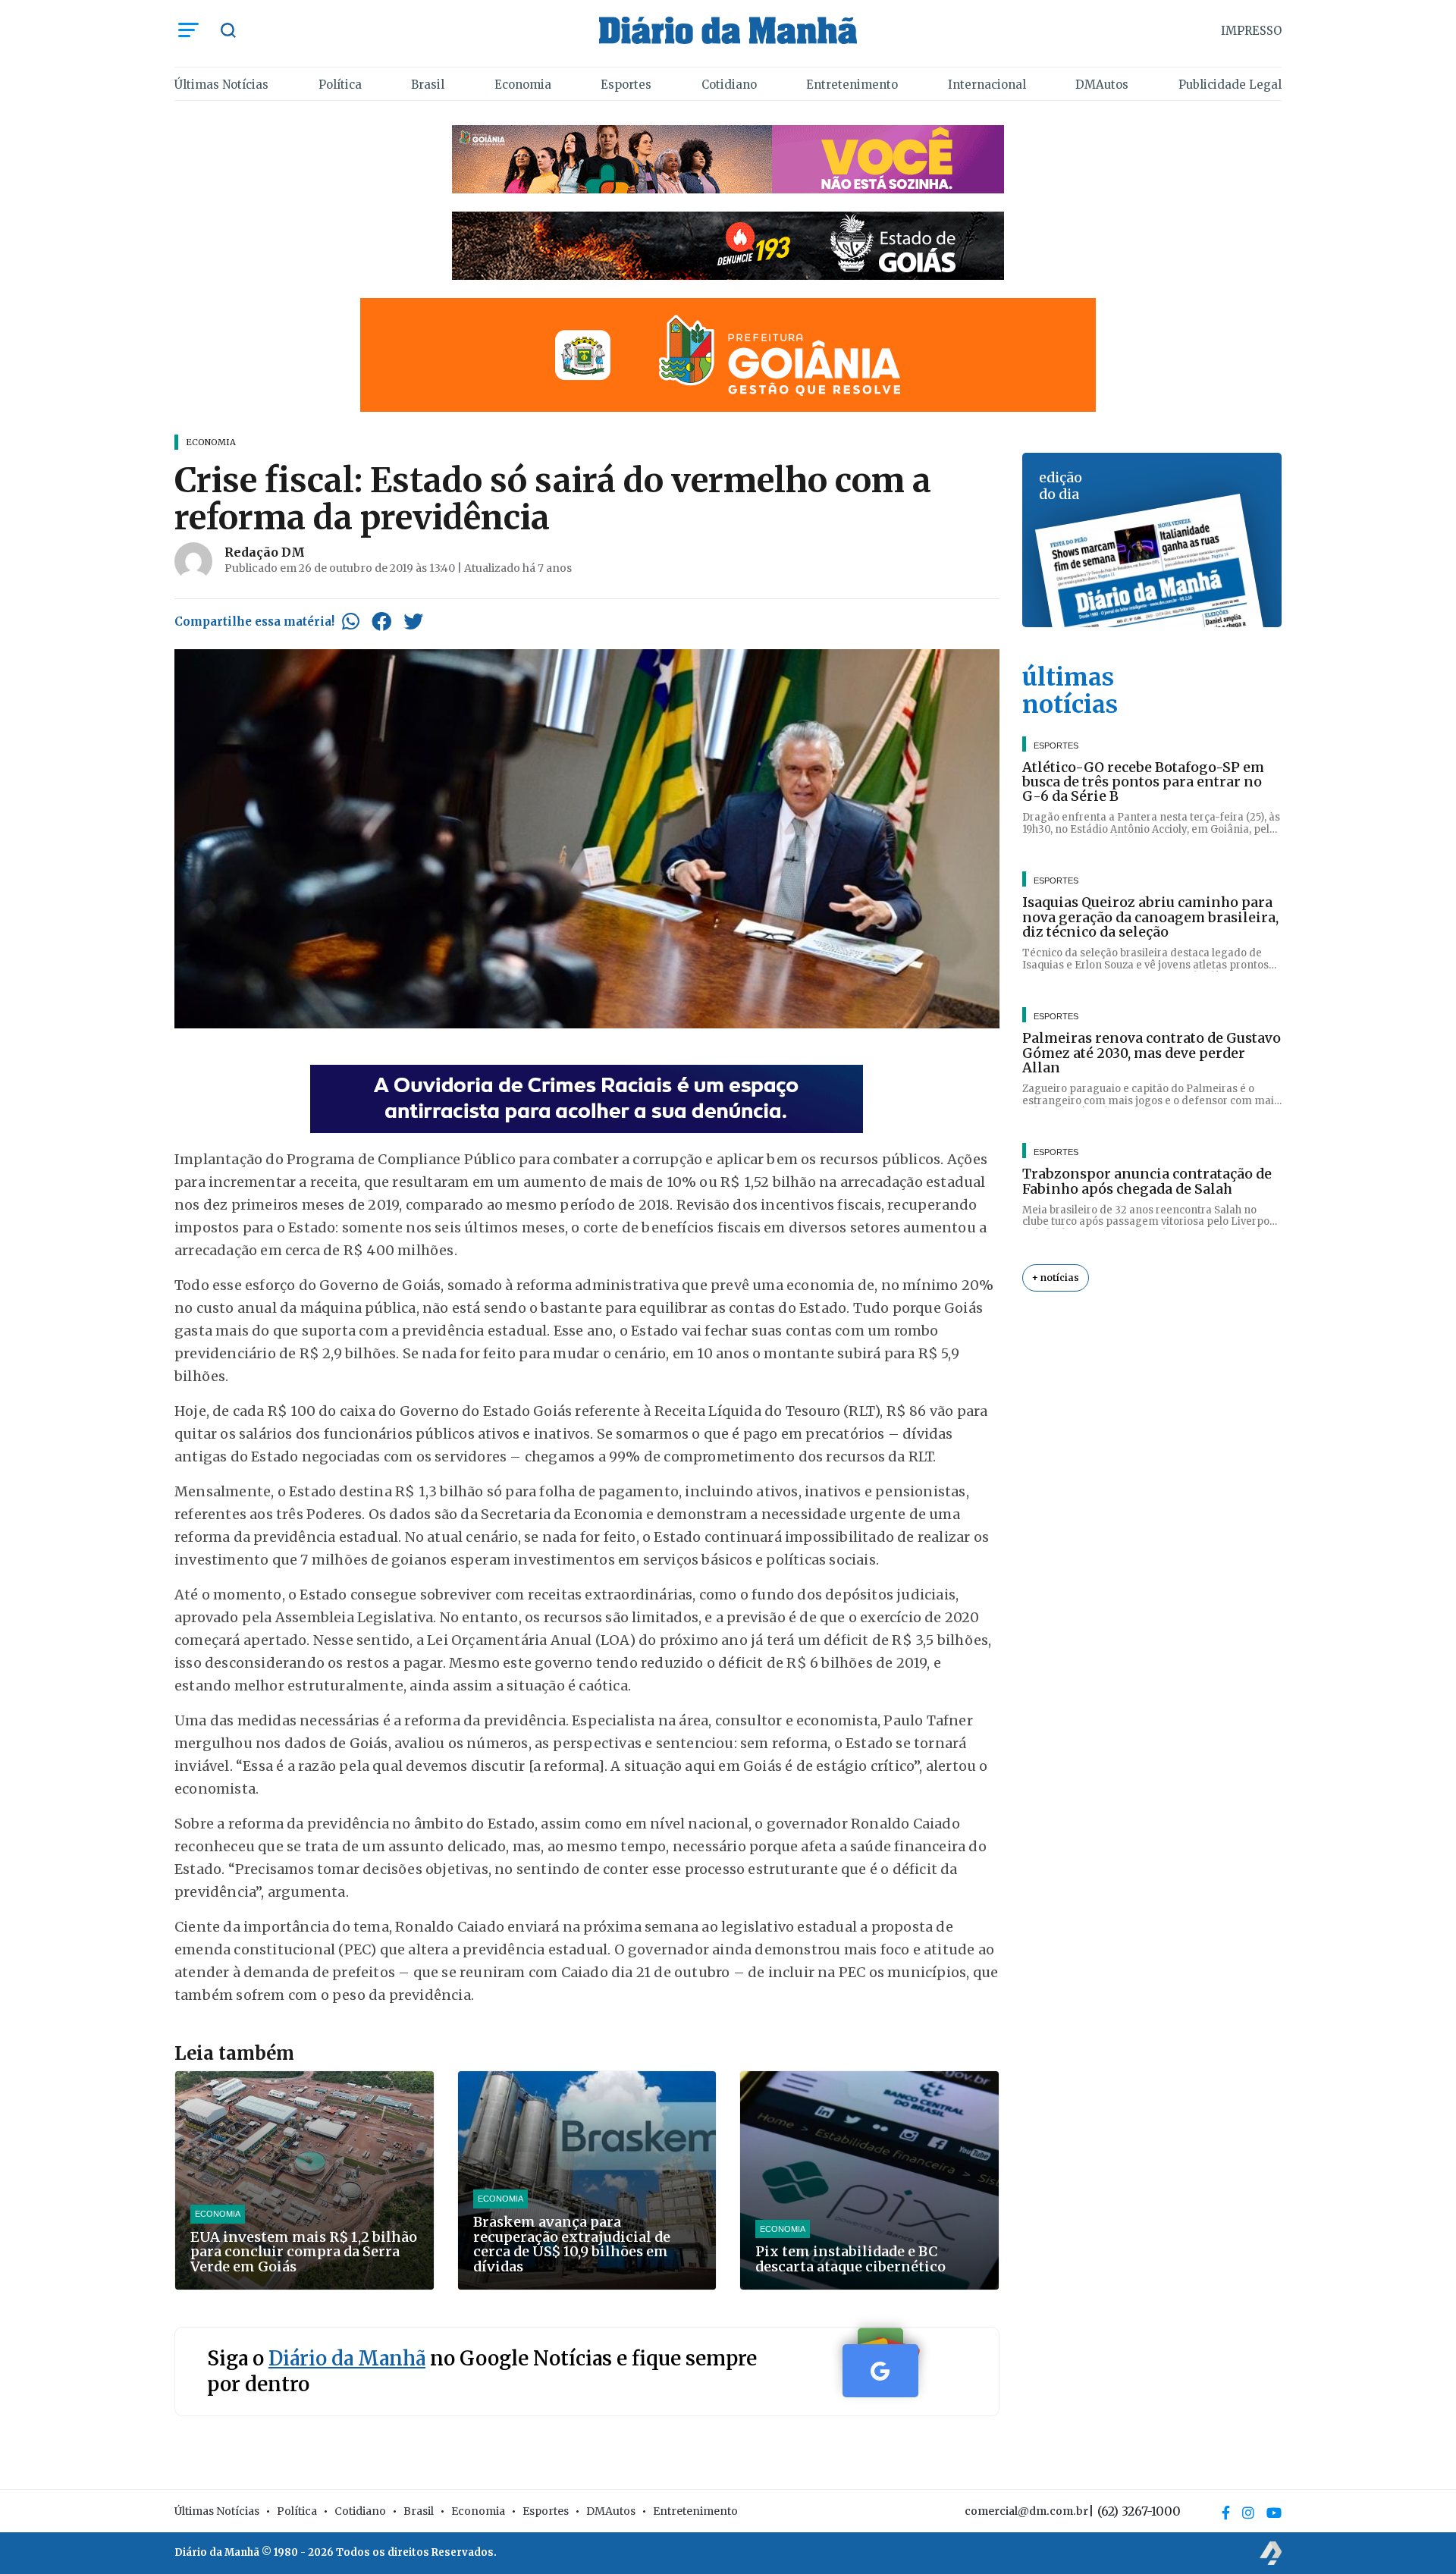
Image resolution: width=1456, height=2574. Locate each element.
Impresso (1251, 31)
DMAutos (1102, 85)
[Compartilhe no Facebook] (381, 621)
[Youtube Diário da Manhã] (1274, 2513)
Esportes (626, 85)
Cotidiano (729, 85)
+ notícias (1056, 1278)
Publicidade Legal (1230, 85)
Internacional (987, 85)
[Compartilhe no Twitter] (413, 621)
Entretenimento (852, 85)
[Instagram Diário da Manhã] (1248, 2513)
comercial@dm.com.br (1026, 2511)
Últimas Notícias (221, 85)
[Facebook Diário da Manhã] (1226, 2513)
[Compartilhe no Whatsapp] (351, 621)
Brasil (428, 85)
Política (340, 85)
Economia (523, 85)
